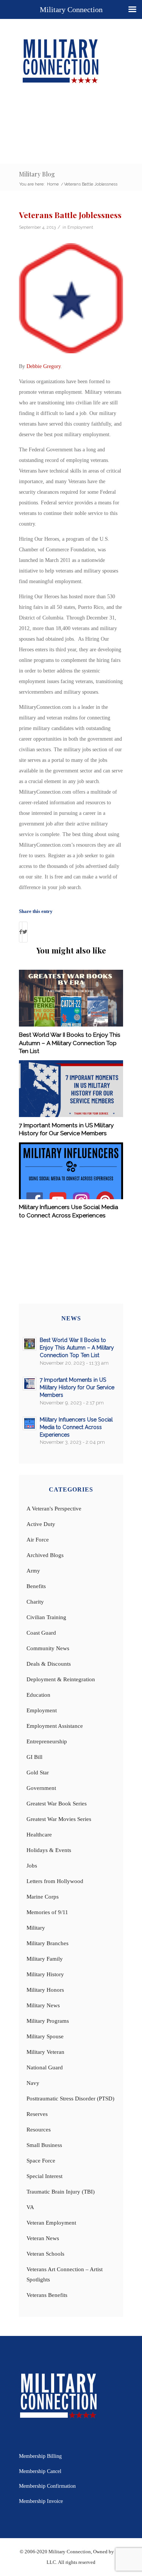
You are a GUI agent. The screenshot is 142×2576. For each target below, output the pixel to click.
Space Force (41, 2161)
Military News (43, 2005)
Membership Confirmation (47, 2486)
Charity (35, 1602)
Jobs (32, 1866)
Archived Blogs (45, 1555)
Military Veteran (45, 2052)
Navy (33, 2083)
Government (41, 1788)
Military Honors (45, 1990)
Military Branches (48, 1943)
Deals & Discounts (49, 1664)
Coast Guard (41, 1633)
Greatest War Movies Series (59, 1819)
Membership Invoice (41, 2501)
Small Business (44, 2145)
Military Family (45, 1959)
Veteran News (43, 2238)
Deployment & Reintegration (61, 1679)
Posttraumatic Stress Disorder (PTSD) (70, 2099)
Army (33, 1571)
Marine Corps (43, 1897)
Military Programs (48, 2021)
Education (38, 1695)
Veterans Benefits (47, 2295)
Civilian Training (46, 1617)
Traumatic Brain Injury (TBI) (61, 2192)
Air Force (38, 1540)
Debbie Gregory (44, 366)
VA (30, 2207)
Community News (48, 1648)
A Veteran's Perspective (54, 1509)
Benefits (36, 1586)
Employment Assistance (55, 1726)
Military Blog (37, 174)
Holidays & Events (49, 1850)
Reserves (37, 2114)
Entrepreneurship (47, 1741)
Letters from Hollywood (55, 1881)
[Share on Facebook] (21, 932)
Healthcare (39, 1835)
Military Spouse (45, 2036)
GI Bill (34, 1757)
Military (36, 1928)
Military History (45, 1974)
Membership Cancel (40, 2471)
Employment (80, 227)
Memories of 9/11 (47, 1912)
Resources (39, 2130)
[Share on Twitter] (25, 932)
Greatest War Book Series (57, 1804)
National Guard (45, 2067)
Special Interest (44, 2176)
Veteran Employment (51, 2223)
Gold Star (38, 1772)
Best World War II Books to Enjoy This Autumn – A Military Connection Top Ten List (70, 1043)
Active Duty (41, 1524)
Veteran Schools (45, 2254)
